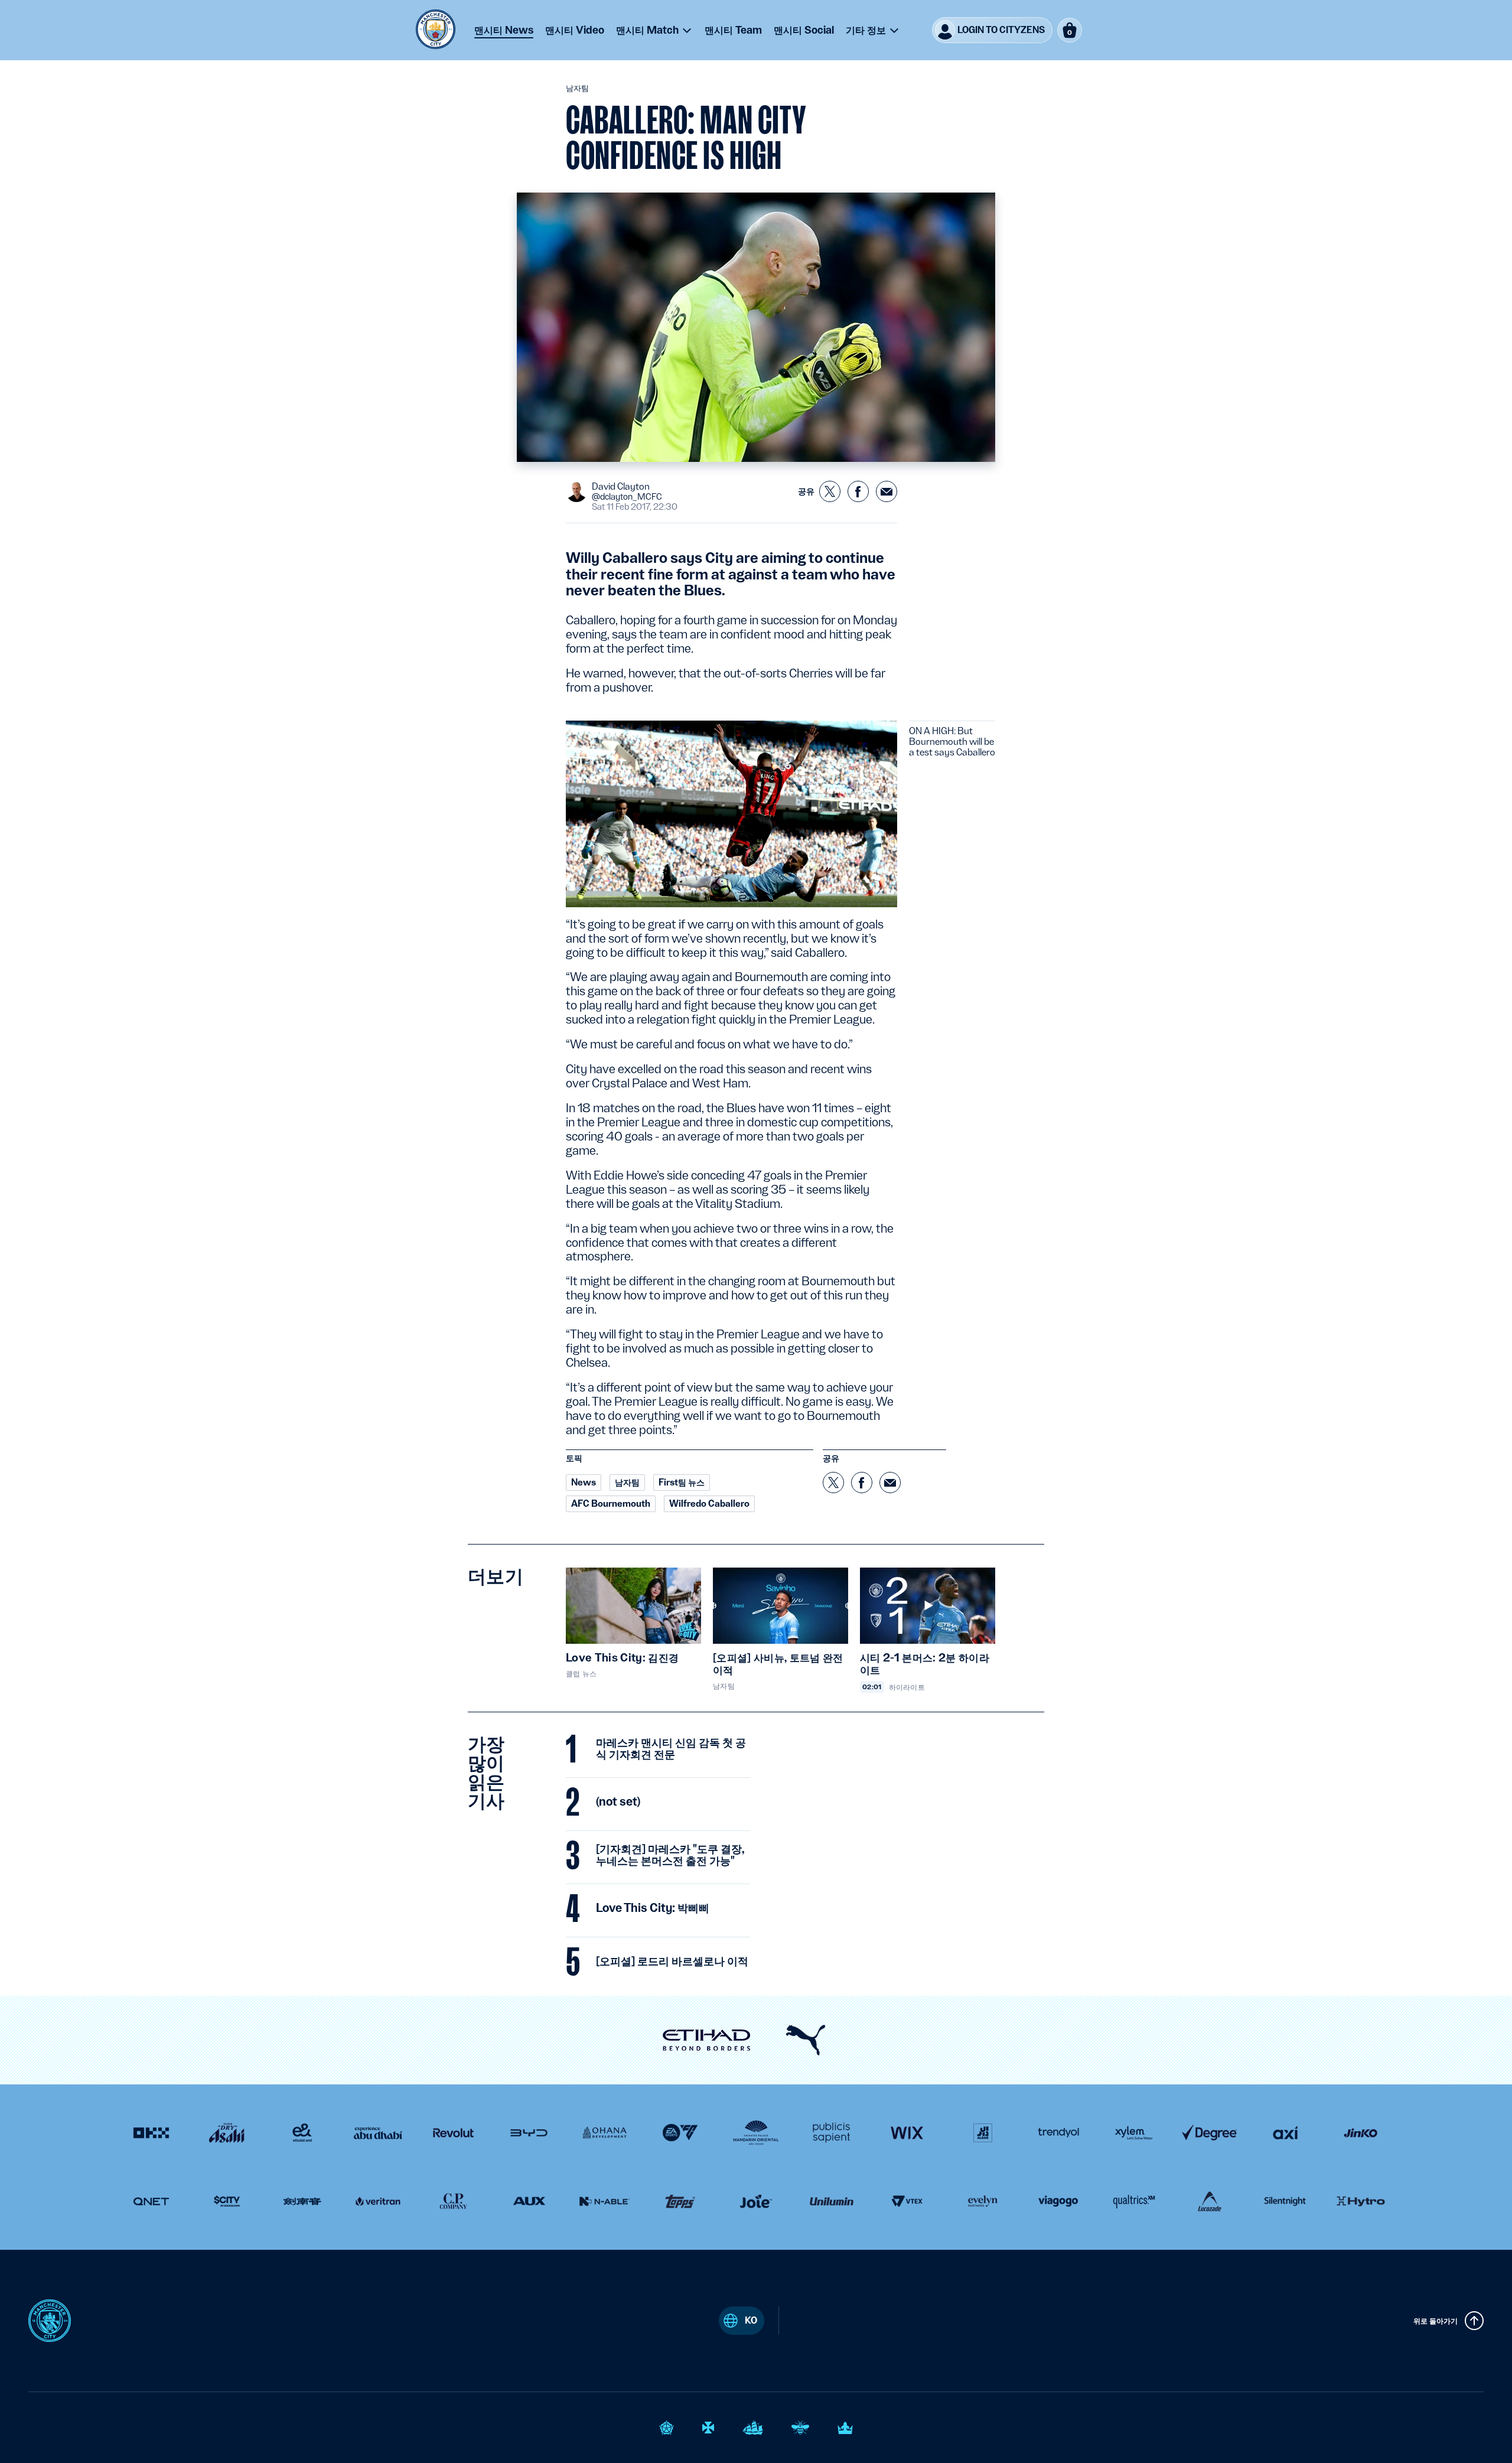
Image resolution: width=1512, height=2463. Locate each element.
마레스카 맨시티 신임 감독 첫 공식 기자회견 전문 (671, 1749)
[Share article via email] (887, 491)
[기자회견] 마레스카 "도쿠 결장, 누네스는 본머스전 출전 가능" (670, 1855)
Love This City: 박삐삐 (653, 1908)
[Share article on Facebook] (858, 491)
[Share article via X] (830, 491)
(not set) (618, 1802)
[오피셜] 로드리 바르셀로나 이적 (672, 1962)
